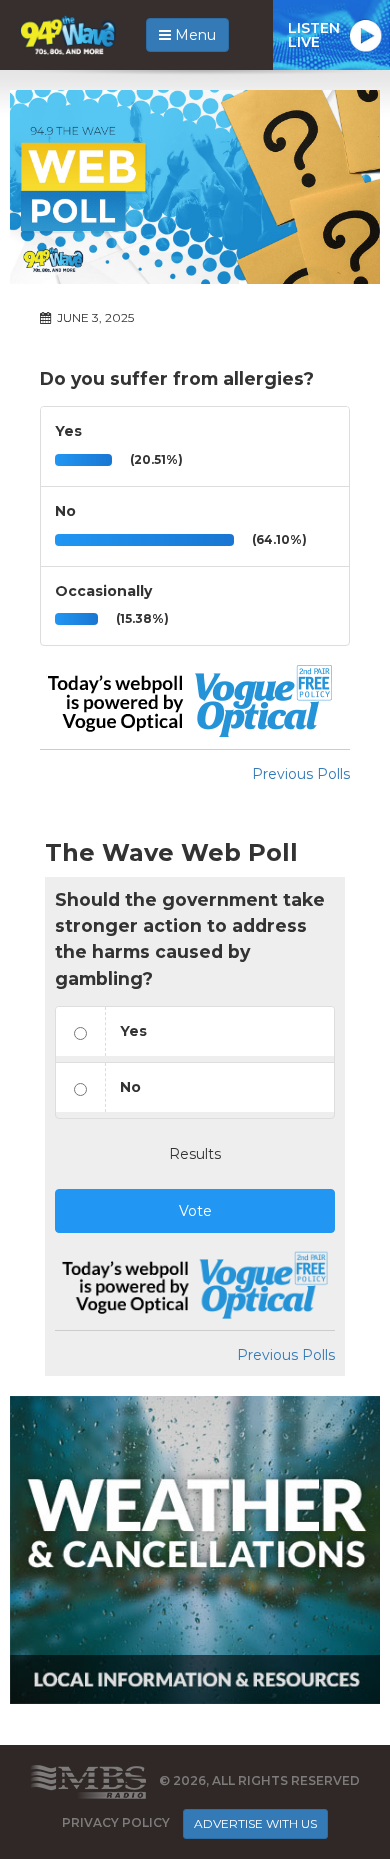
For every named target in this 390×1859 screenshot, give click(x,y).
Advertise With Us (255, 1823)
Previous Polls (301, 774)
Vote (195, 1211)
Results (195, 1154)
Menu (193, 35)
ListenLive (314, 35)
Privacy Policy (116, 1822)
